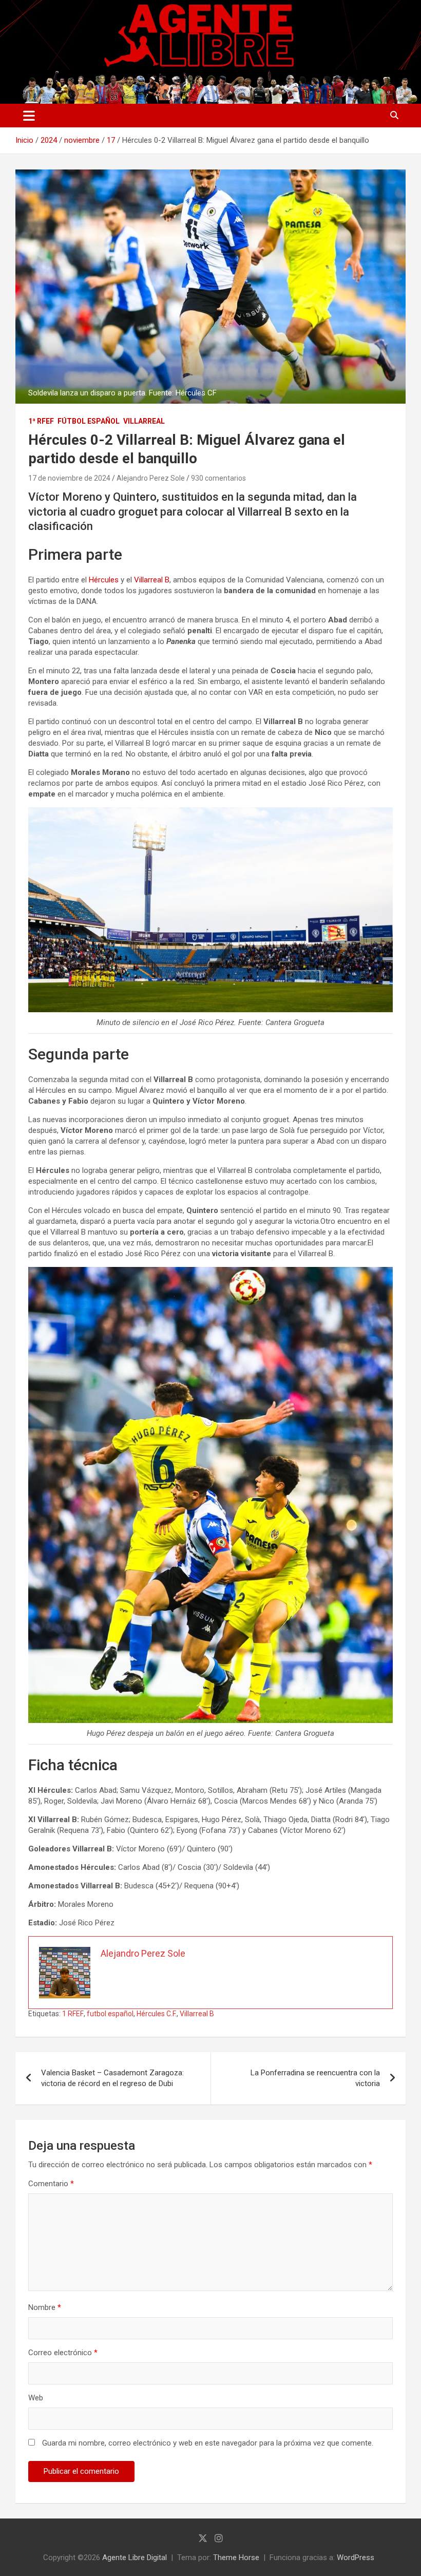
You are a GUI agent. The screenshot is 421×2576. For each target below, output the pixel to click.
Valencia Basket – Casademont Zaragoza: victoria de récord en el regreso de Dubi (112, 2078)
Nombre (45, 2307)
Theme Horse (236, 2558)
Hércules (104, 580)
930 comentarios (218, 478)
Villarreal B (152, 580)
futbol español (110, 2014)
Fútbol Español (89, 421)
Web (36, 2398)
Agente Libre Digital (135, 2558)
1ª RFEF (41, 421)
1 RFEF (73, 2014)
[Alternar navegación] (29, 116)
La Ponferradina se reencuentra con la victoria (315, 2078)
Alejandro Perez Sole (151, 478)
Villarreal (144, 421)
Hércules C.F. (157, 2014)
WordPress (356, 2558)
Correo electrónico (63, 2353)
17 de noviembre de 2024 (69, 478)
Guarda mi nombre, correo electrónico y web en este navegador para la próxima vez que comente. (208, 2443)
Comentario (51, 2184)
